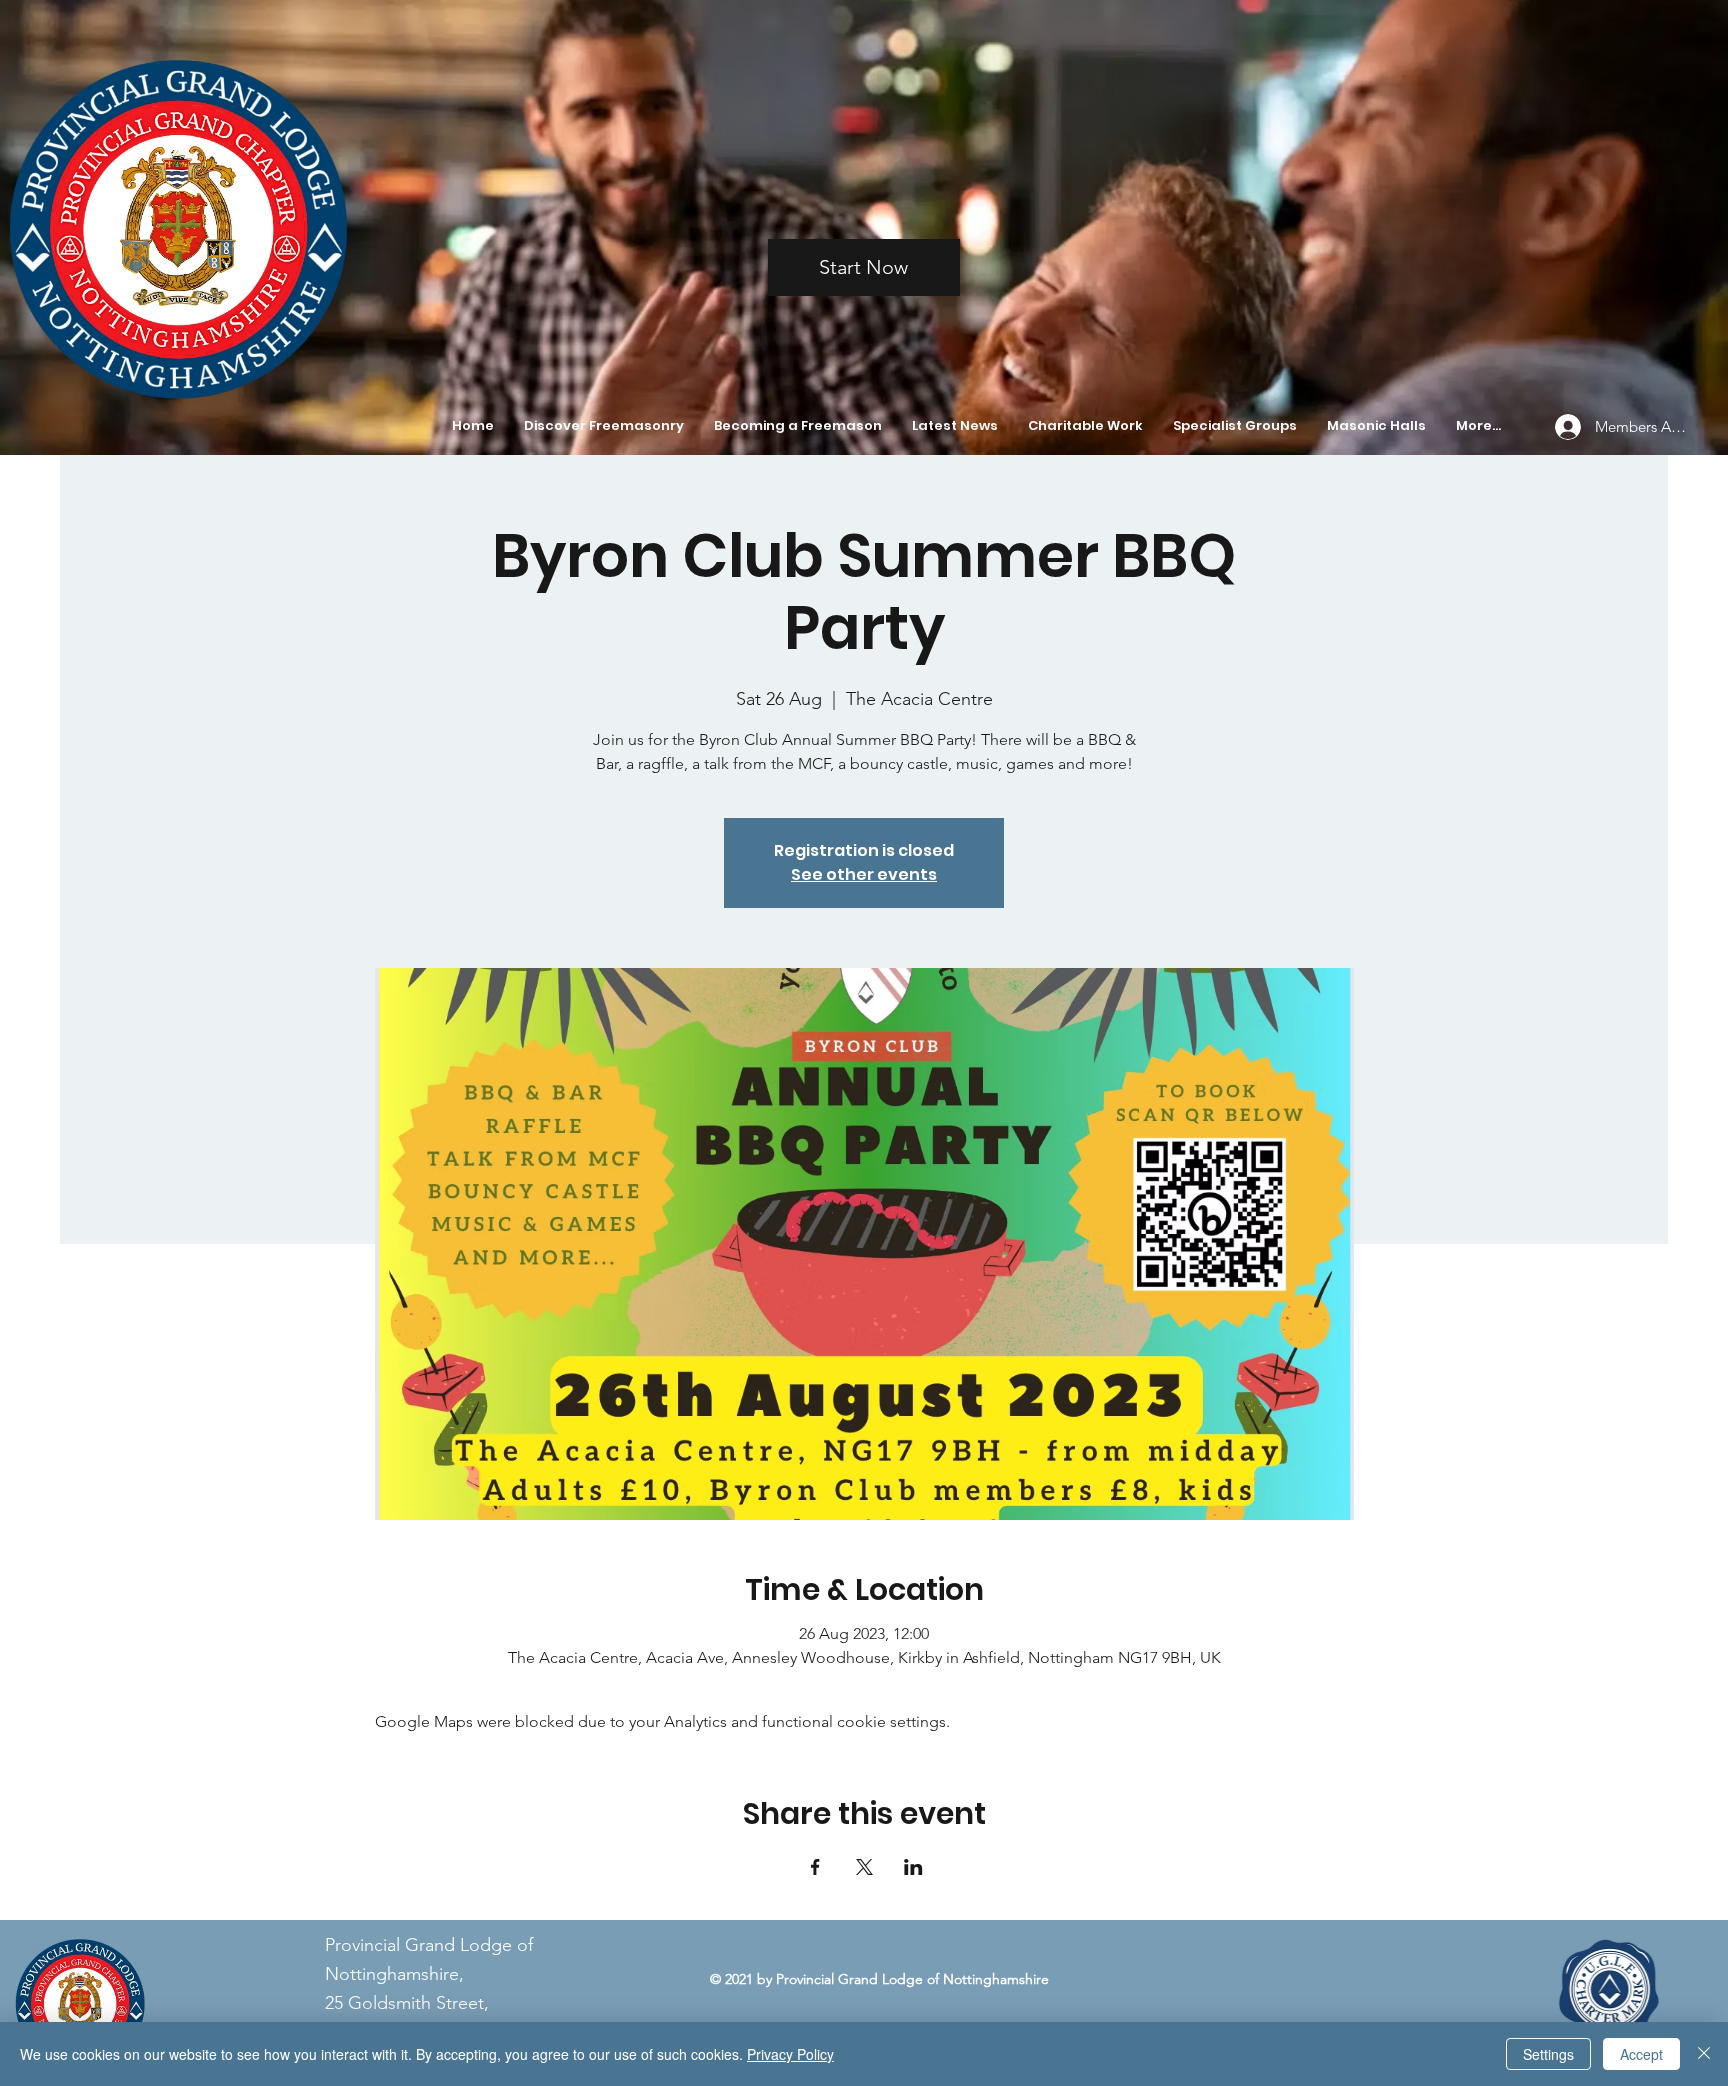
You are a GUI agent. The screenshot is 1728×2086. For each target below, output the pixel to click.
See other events (864, 874)
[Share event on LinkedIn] (913, 1867)
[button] (604, 426)
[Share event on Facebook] (815, 1867)
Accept (1641, 2054)
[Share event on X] (864, 1867)
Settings (1548, 2054)
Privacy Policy (790, 2054)
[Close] (1704, 2054)
